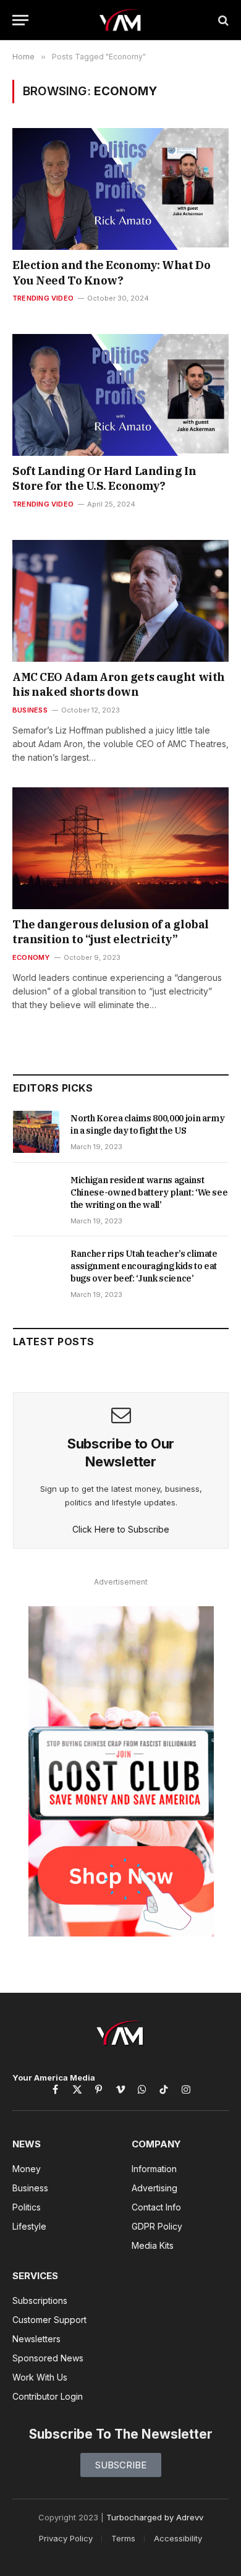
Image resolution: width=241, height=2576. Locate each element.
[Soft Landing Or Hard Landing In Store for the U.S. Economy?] (120, 395)
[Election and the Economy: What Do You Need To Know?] (120, 189)
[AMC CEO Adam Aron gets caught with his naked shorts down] (120, 601)
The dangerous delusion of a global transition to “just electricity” (111, 932)
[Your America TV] (121, 20)
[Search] (222, 20)
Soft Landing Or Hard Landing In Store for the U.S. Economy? (104, 478)
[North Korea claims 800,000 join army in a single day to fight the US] (36, 1132)
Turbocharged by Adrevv (155, 2517)
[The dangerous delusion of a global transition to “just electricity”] (120, 848)
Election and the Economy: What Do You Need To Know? (111, 272)
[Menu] (20, 20)
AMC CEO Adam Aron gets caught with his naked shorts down (119, 684)
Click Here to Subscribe (121, 1529)
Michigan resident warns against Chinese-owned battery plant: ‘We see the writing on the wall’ (149, 1192)
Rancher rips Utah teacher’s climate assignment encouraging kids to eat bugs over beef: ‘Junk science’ (144, 1266)
